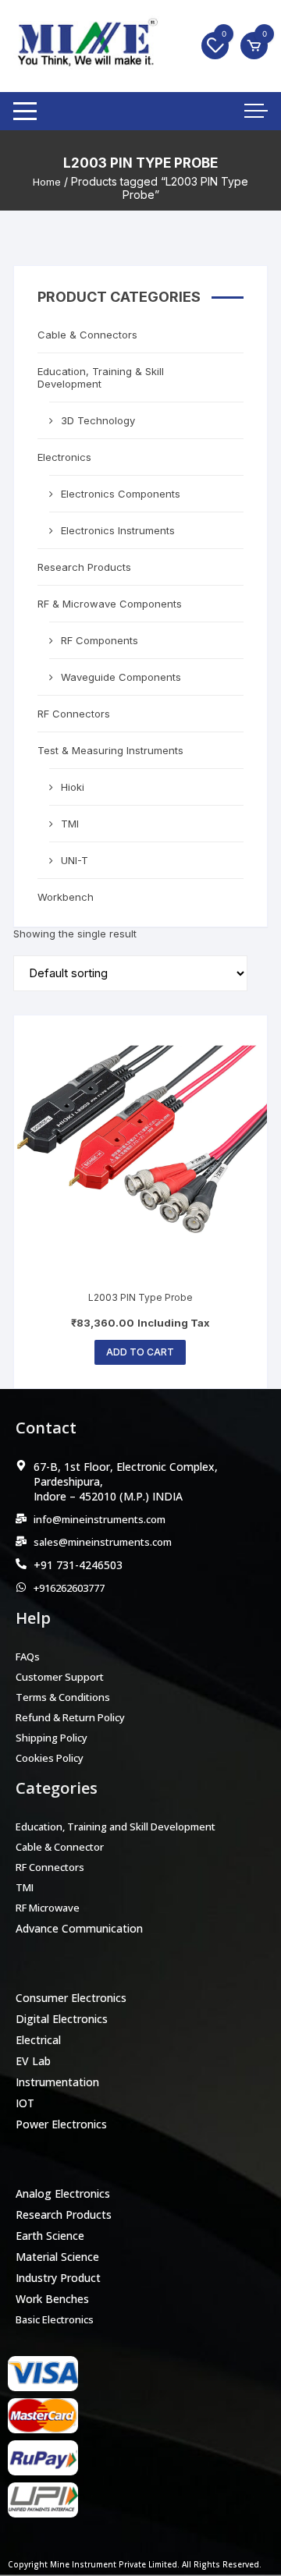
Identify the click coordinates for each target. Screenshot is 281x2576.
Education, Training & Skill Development (101, 377)
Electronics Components (121, 494)
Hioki (73, 787)
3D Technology (98, 420)
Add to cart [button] (140, 1352)
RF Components (100, 640)
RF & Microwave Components (110, 604)
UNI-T (75, 860)
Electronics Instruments (118, 530)
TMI (70, 824)
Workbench (66, 897)
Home (47, 182)
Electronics (64, 457)
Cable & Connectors (87, 335)
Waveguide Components (121, 677)
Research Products (84, 567)
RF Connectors (74, 714)
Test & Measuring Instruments (110, 750)
